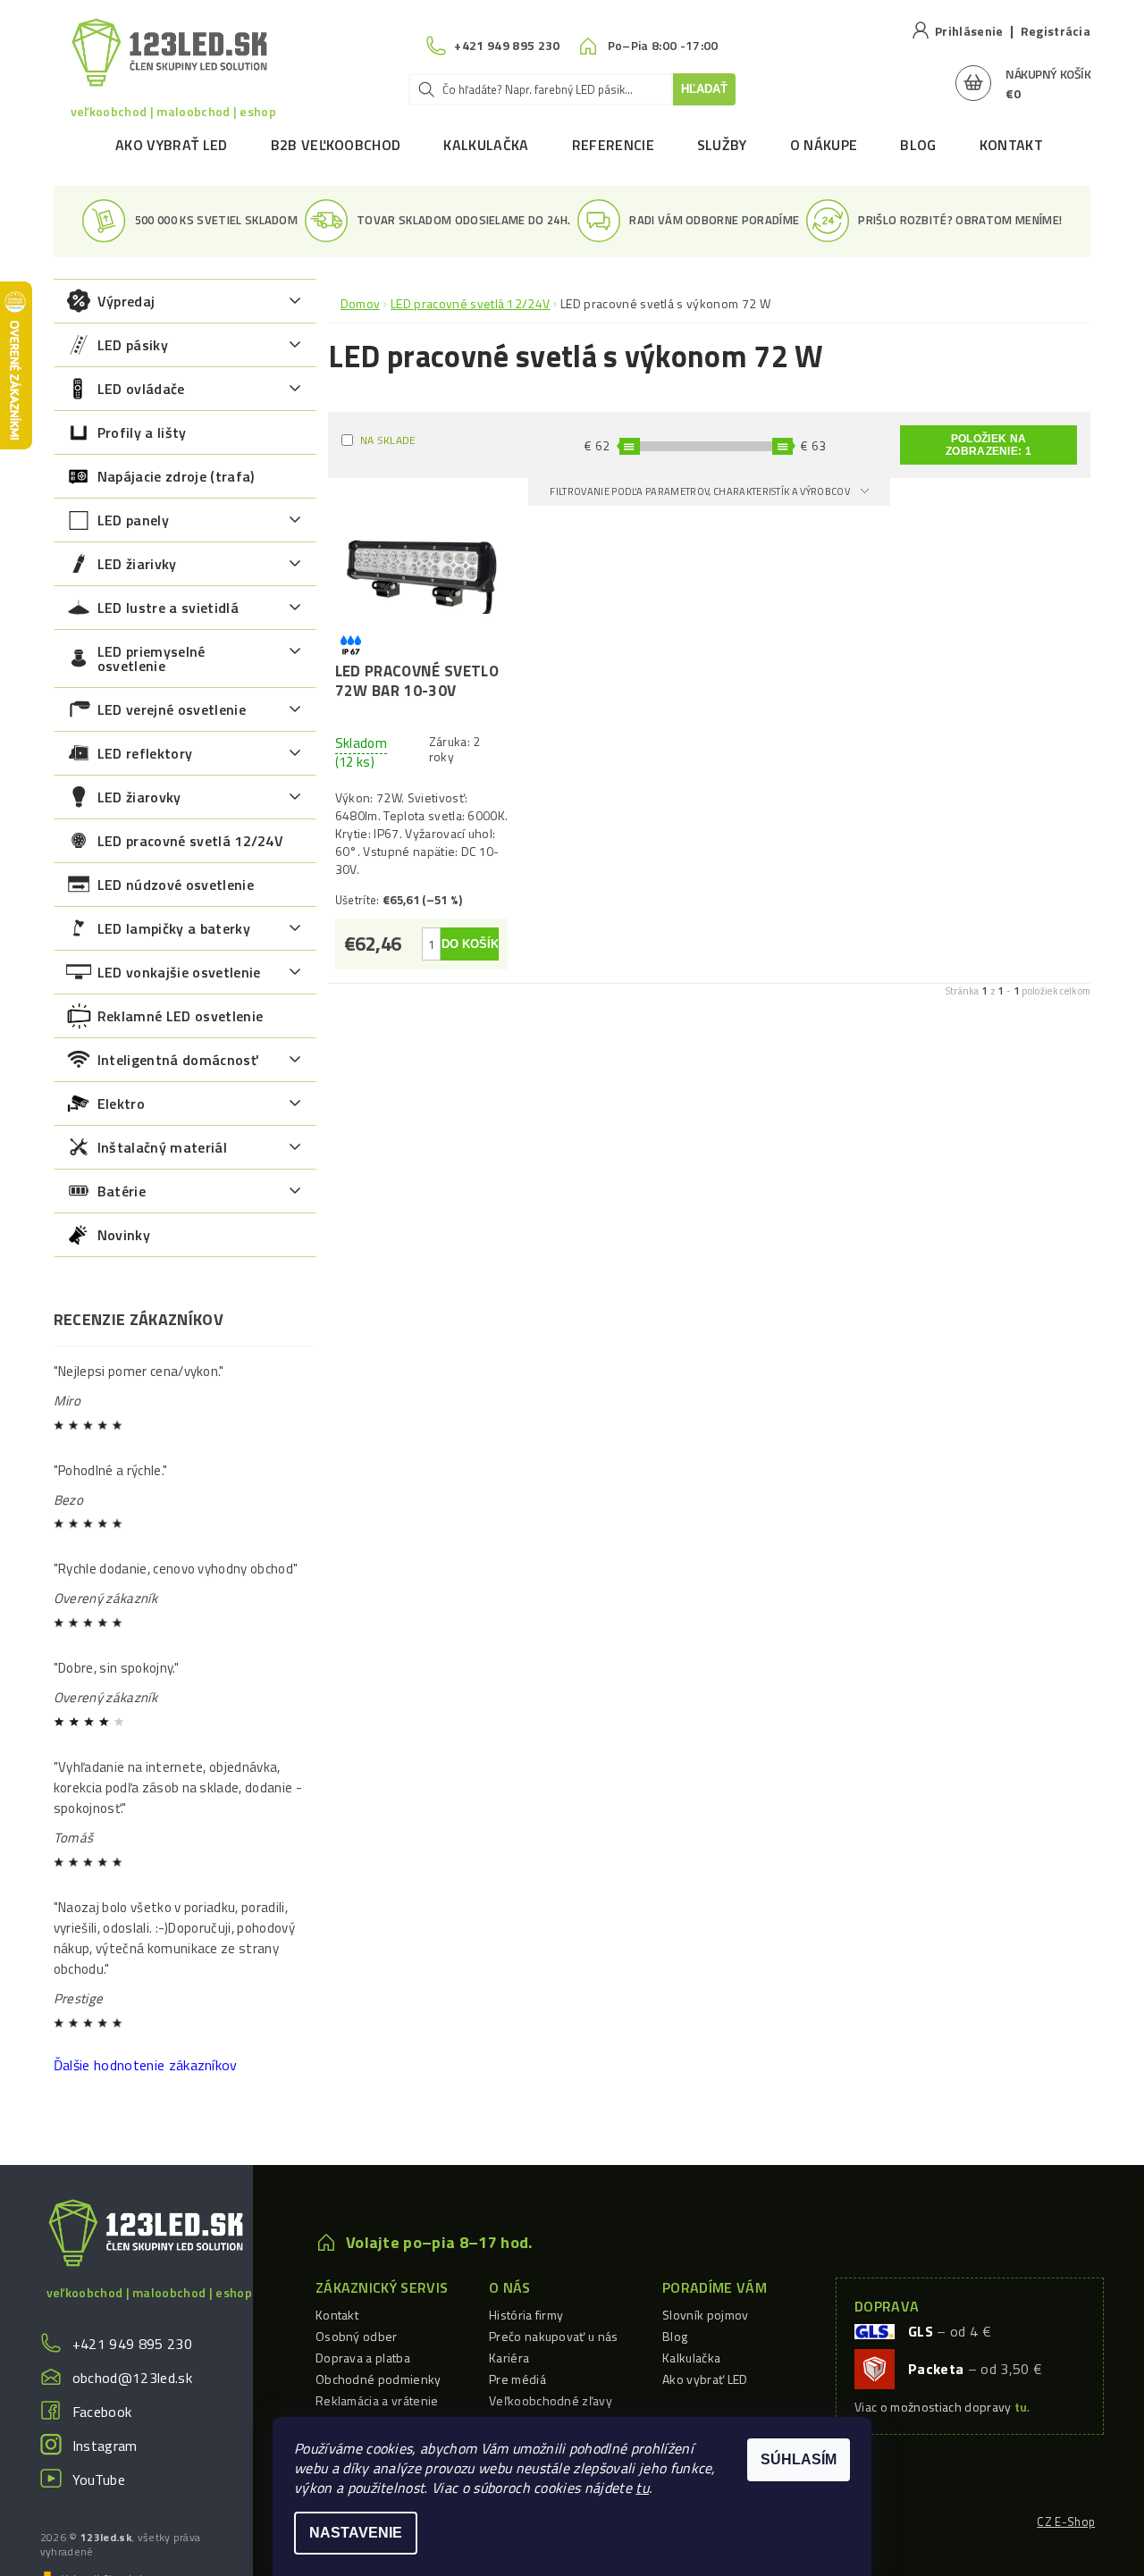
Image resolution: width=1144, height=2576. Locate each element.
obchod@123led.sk (132, 2378)
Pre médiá (517, 2379)
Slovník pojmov (705, 2315)
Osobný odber (357, 2336)
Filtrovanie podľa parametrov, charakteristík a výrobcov (701, 491)
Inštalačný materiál (162, 1147)
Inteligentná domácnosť (177, 1060)
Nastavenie (356, 2533)
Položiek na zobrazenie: (988, 445)
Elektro (121, 1103)
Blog (918, 145)
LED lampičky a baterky (174, 928)
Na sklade (388, 440)
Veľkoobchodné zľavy (551, 2400)
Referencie (613, 145)
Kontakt (1011, 145)
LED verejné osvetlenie (172, 709)
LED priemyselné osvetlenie (151, 659)
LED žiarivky (137, 564)
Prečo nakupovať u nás (554, 2336)
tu (642, 2488)
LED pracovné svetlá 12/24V (190, 841)
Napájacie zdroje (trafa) (176, 476)
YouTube (99, 2480)
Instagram (105, 2446)
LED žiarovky (139, 797)
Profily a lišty (142, 432)
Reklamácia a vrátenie (377, 2400)
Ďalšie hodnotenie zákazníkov (146, 2065)
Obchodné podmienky (379, 2379)
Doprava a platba (363, 2358)
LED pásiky (133, 345)
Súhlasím (799, 2459)
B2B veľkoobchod (336, 145)
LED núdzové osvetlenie (176, 885)
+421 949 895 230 (132, 2344)
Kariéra (509, 2358)
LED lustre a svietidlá (168, 608)
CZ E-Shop (1066, 2521)
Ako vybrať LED (171, 145)
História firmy (526, 2315)
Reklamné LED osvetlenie (180, 1016)
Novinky (124, 1235)
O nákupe (824, 145)
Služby (722, 145)
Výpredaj (126, 301)
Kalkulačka (486, 145)
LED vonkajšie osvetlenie (179, 972)
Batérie (122, 1191)
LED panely (133, 520)
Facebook (102, 2412)
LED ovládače (141, 389)
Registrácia (1056, 31)
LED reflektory (145, 753)
